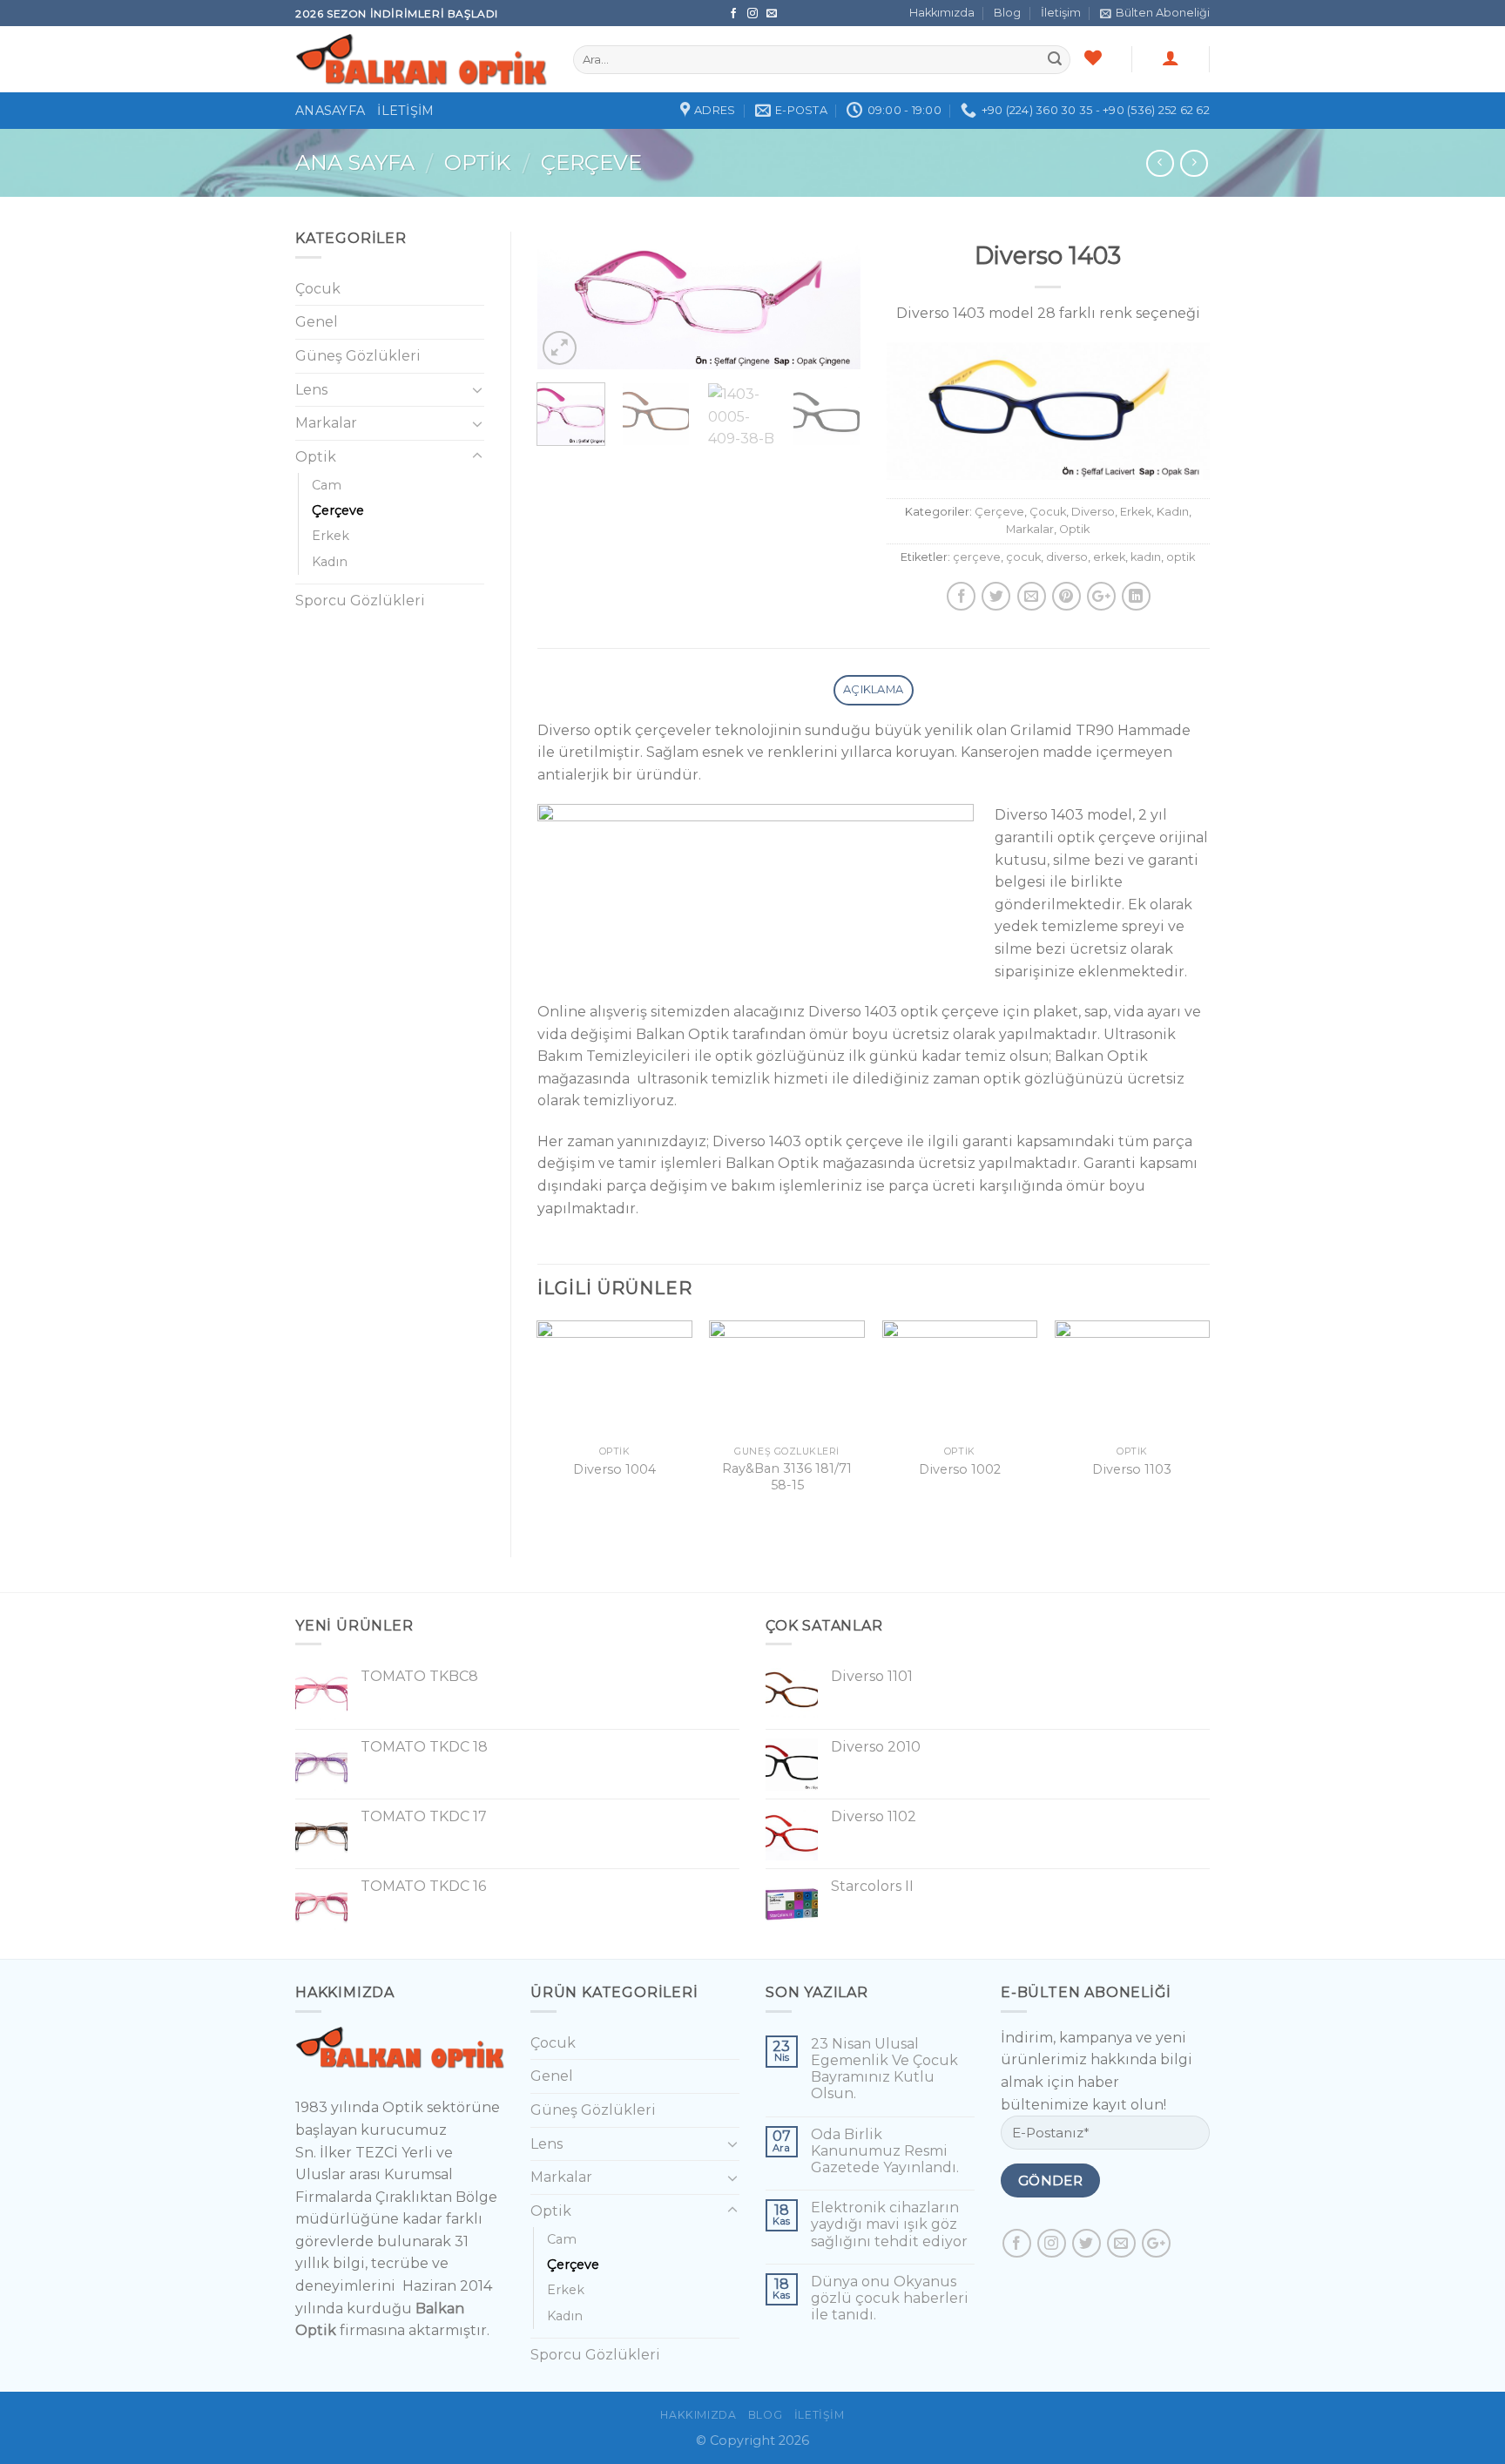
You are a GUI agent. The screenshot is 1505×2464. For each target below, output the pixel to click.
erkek (1109, 557)
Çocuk (1048, 512)
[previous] (565, 304)
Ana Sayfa (355, 162)
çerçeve (977, 557)
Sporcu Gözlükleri (360, 601)
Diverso (1093, 512)
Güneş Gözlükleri (358, 356)
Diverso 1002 (960, 1469)
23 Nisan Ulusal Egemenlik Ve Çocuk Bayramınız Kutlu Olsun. (884, 2069)
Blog (1007, 13)
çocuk (1023, 557)
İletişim (1061, 13)
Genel (317, 322)
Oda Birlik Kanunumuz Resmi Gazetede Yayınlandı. (885, 2151)
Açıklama (873, 689)
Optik (477, 162)
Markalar (1030, 529)
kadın (1146, 557)
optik (1181, 557)
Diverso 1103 (1132, 1469)
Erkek (1136, 512)
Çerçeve (591, 162)
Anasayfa (330, 111)
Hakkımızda (942, 13)
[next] (832, 304)
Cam (327, 485)
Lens (311, 390)
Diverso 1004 (614, 1469)
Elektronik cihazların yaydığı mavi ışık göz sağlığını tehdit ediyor (889, 2224)
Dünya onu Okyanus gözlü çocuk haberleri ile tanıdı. (890, 2298)
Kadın (1173, 512)
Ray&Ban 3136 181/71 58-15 (787, 1477)
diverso (1067, 557)
